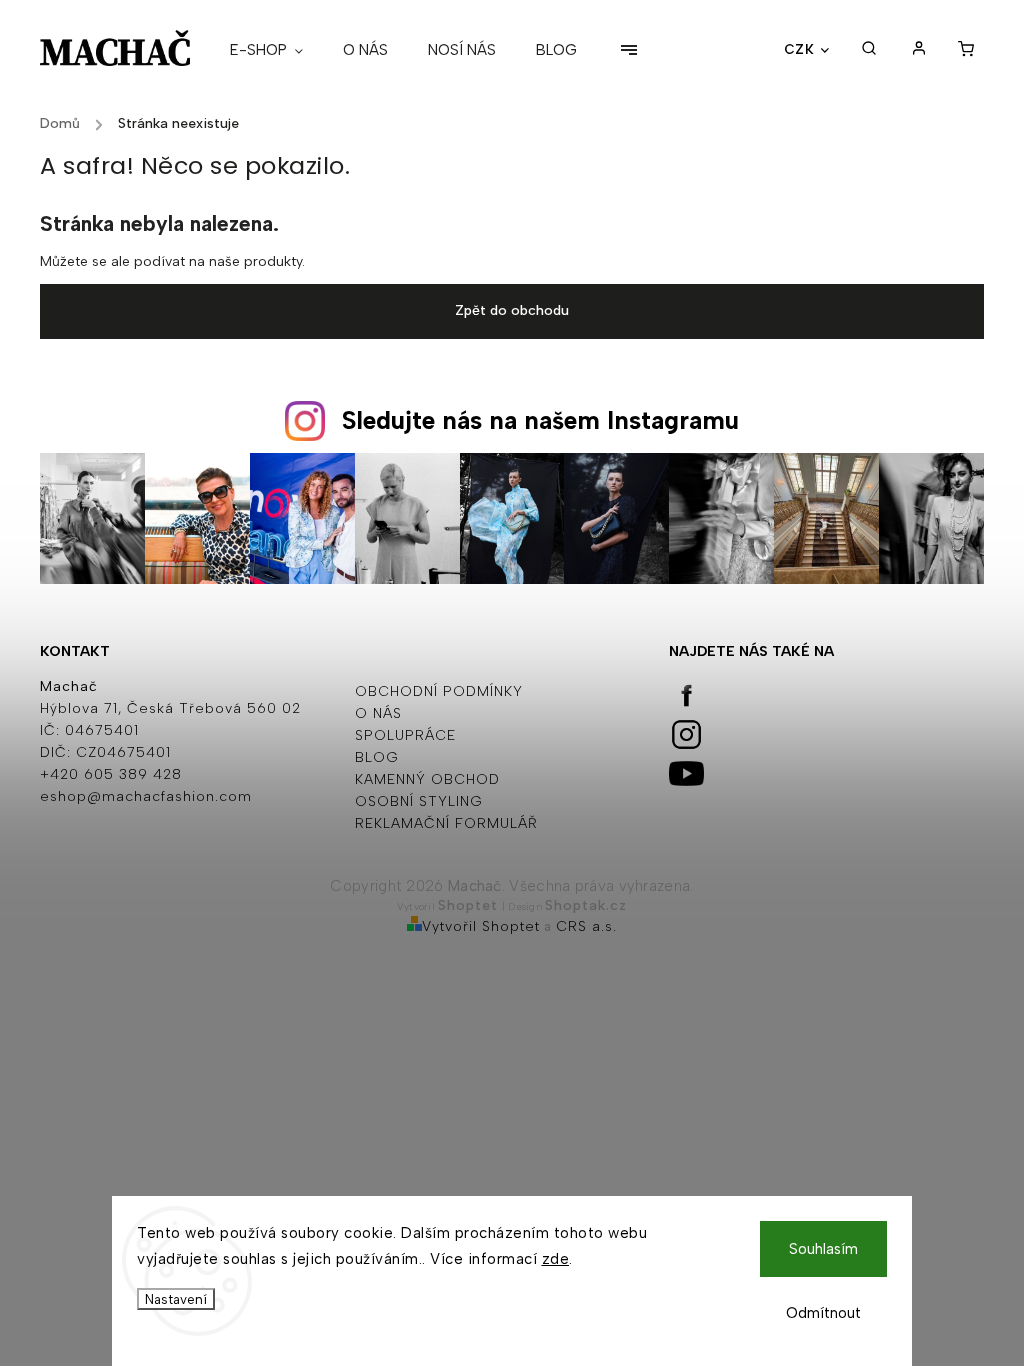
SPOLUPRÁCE (405, 735)
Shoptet (468, 905)
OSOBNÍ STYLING (419, 801)
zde (556, 1259)
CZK (799, 49)
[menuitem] (276, 50)
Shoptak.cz (586, 905)
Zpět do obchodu (512, 310)
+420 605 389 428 (111, 774)
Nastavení (176, 1299)
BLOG (377, 757)
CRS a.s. (586, 926)
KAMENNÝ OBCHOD (427, 779)
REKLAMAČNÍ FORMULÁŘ (446, 823)
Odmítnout (823, 1313)
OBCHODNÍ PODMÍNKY (439, 691)
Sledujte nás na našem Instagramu (540, 420)
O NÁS (378, 713)
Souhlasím (823, 1249)
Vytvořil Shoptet (481, 926)
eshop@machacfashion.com (146, 796)
